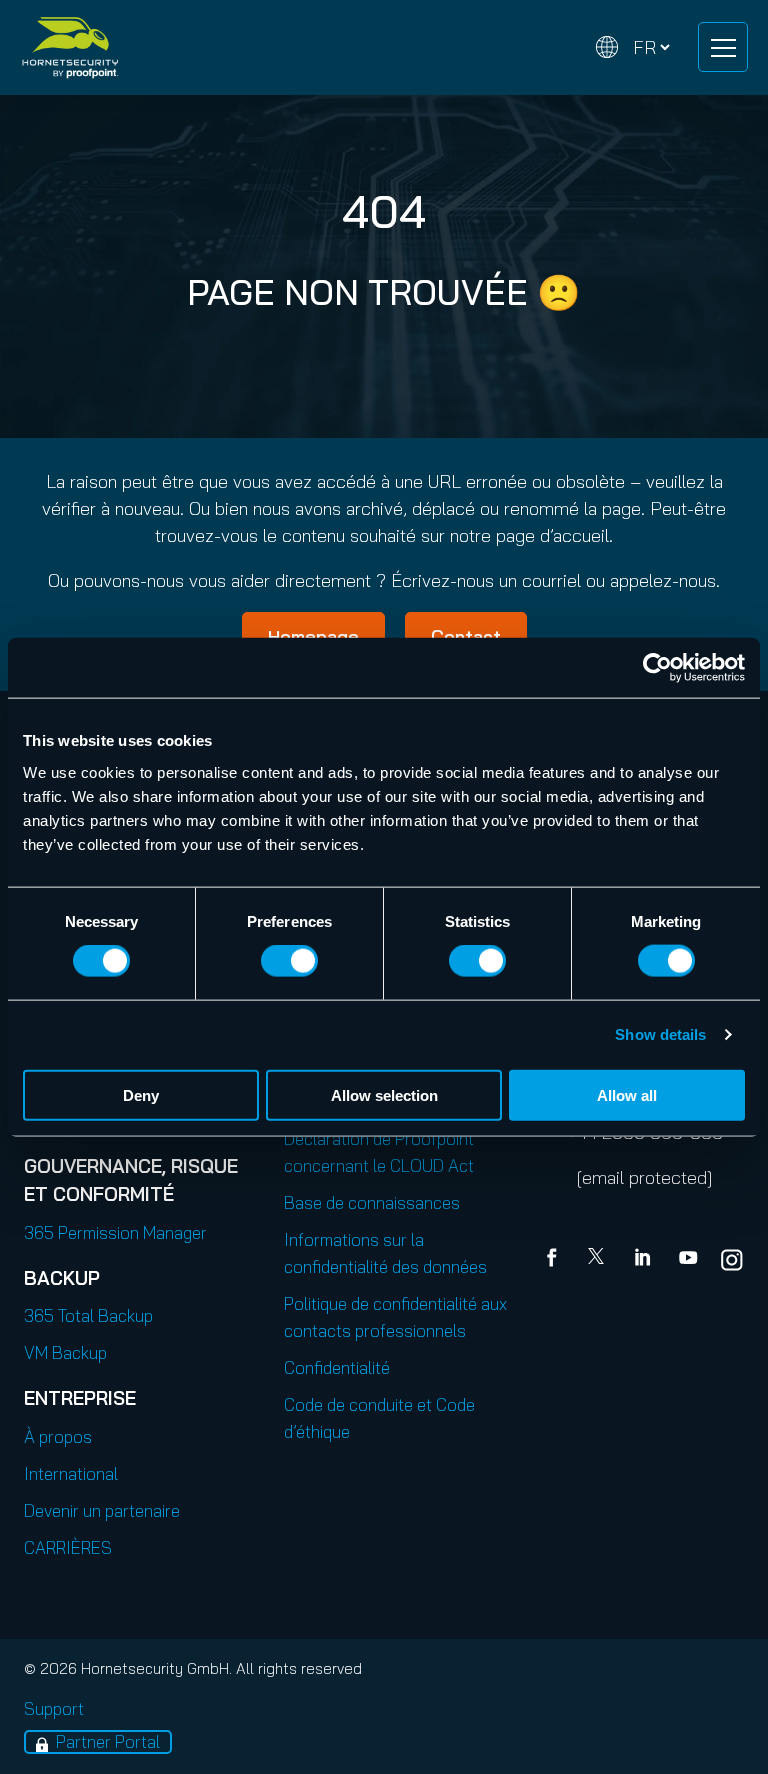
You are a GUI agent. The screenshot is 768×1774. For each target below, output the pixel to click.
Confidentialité (337, 1367)
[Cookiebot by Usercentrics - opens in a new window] (657, 668)
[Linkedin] (644, 1260)
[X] (600, 1260)
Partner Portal (108, 1741)
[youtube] (688, 1260)
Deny (141, 1094)
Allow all (627, 1094)
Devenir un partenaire (102, 1510)
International (71, 1473)
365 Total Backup (88, 1315)
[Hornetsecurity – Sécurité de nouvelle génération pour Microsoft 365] (70, 47)
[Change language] (633, 47)
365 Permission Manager (115, 1232)
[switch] (289, 961)
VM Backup (65, 1352)
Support (54, 1708)
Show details (660, 1034)
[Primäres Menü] (723, 47)
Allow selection (384, 1094)
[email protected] (644, 1177)
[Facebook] (556, 1260)
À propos (58, 1436)
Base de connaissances (372, 1202)
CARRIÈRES (68, 1547)
